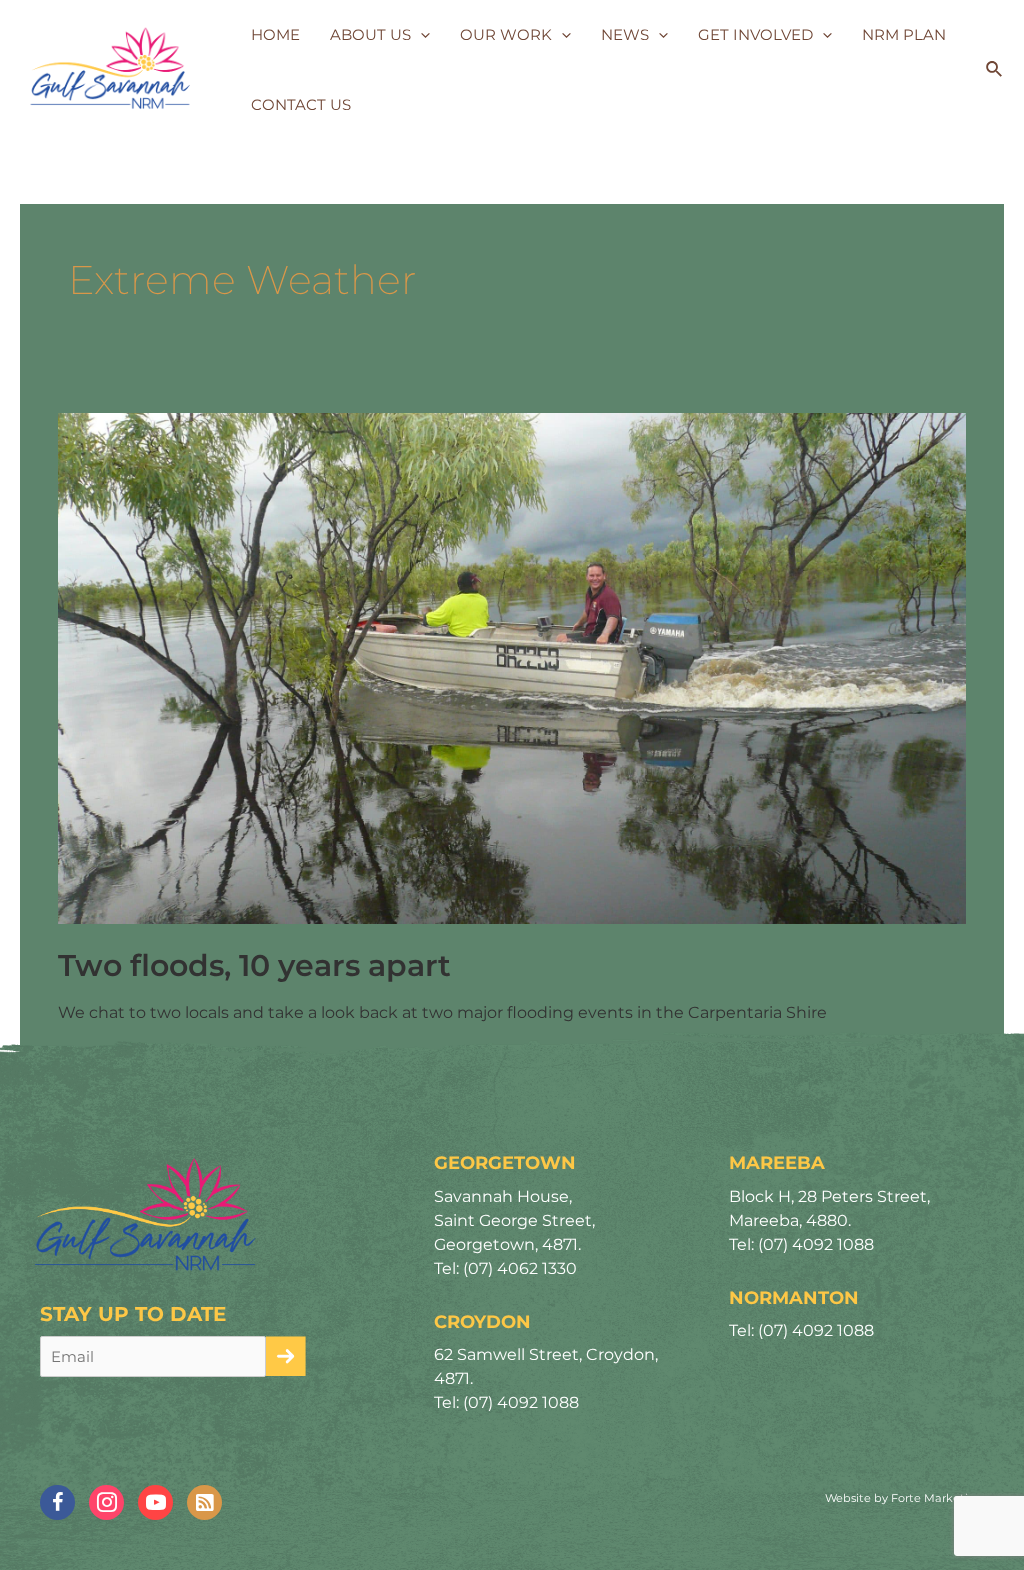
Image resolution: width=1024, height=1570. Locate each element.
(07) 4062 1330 (520, 1268)
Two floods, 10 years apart (254, 965)
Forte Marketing (937, 1498)
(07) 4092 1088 (521, 1402)
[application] (420, 35)
